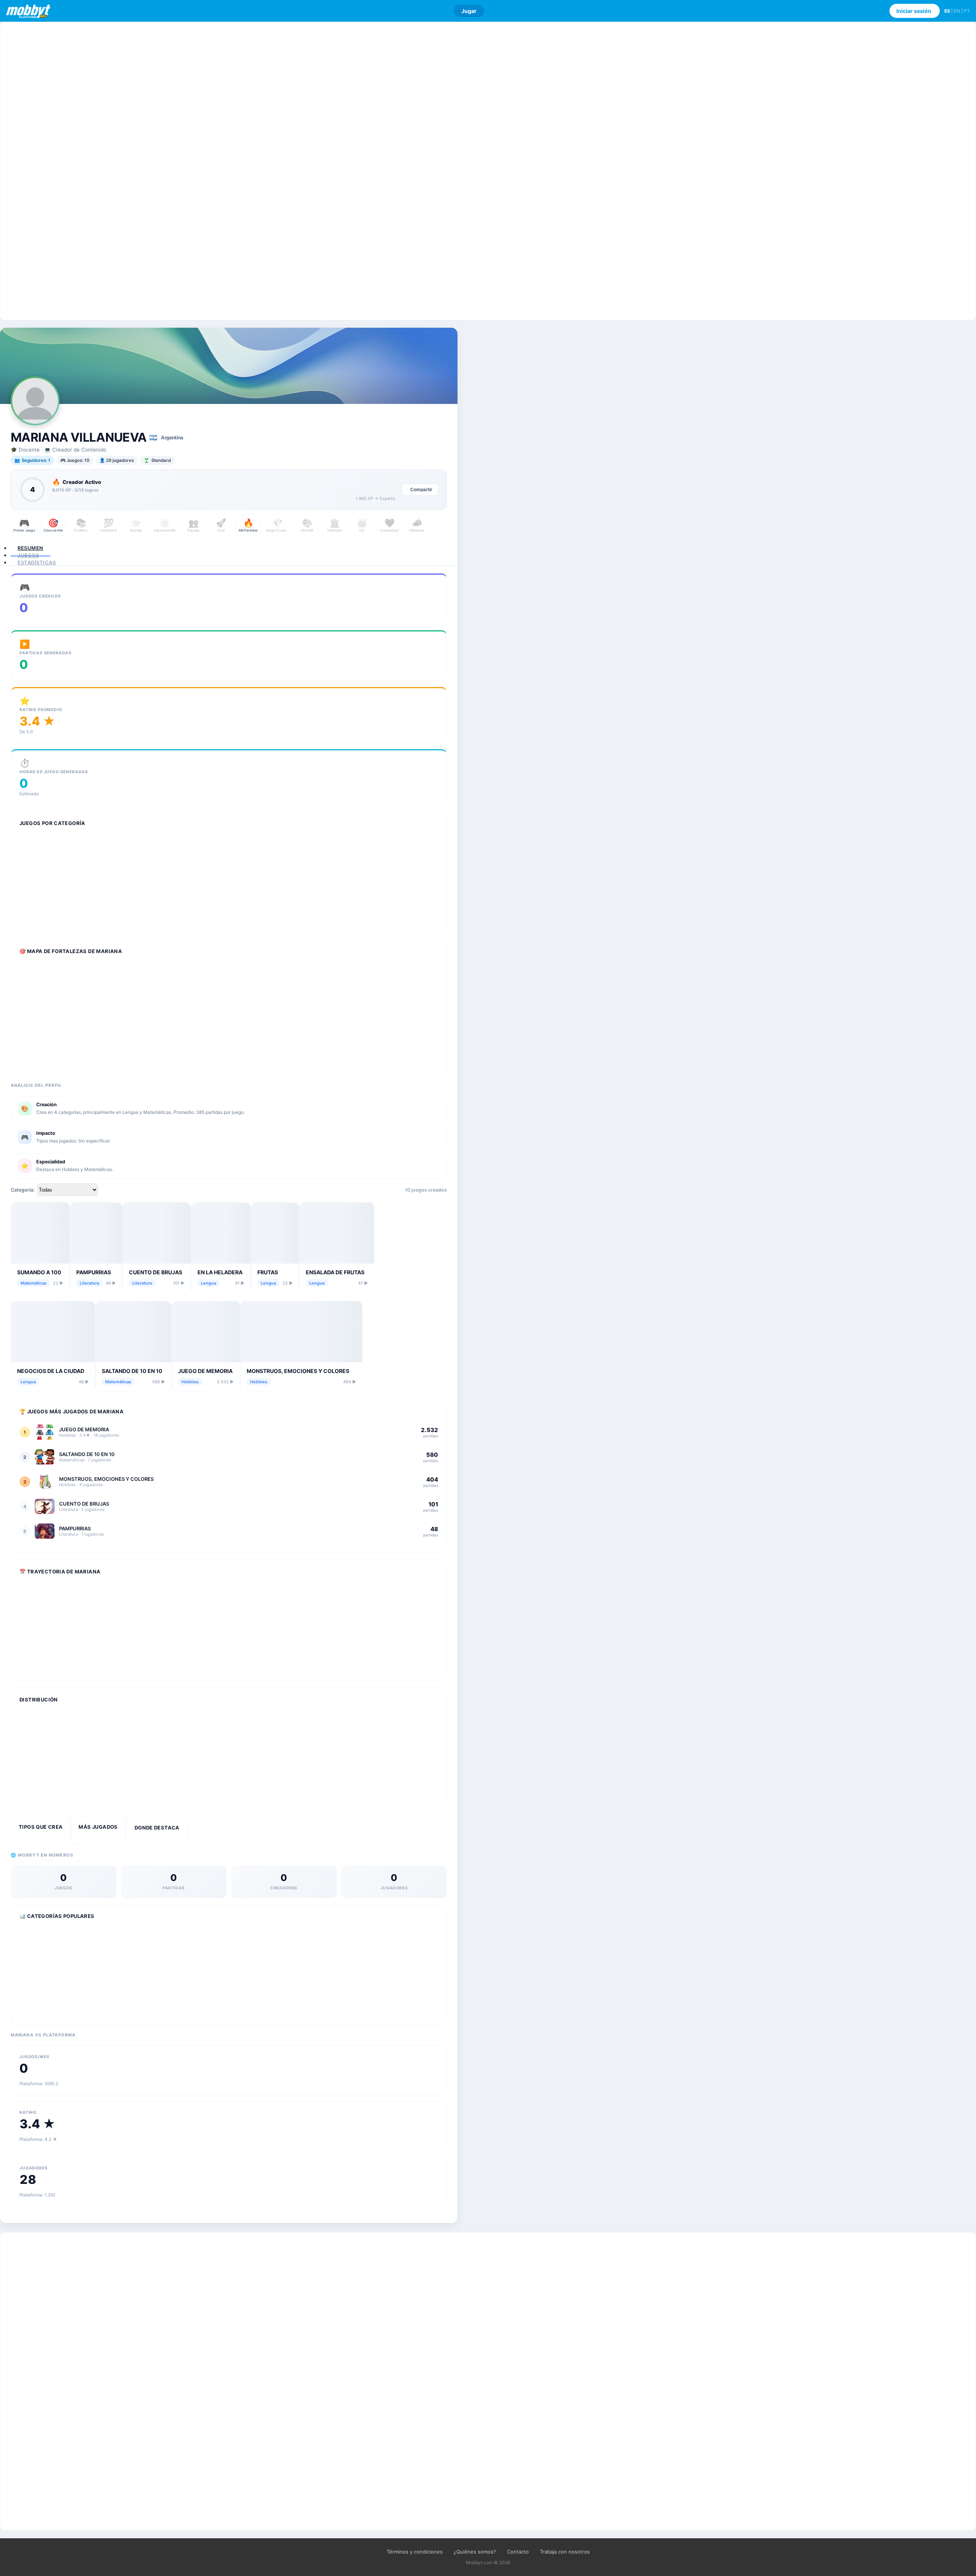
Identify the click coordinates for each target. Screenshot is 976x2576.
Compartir (421, 490)
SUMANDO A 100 (39, 1272)
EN (957, 11)
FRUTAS (268, 1272)
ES (947, 11)
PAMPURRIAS (94, 1272)
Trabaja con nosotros (565, 2552)
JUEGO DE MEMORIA (205, 1371)
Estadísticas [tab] (37, 562)
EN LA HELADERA (220, 1272)
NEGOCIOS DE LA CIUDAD (51, 1371)
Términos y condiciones (415, 2552)
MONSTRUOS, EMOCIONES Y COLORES (298, 1371)
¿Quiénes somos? (475, 2552)
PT (967, 11)
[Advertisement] (488, 171)
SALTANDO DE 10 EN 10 (132, 1371)
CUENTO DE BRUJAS (156, 1272)
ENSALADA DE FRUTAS (335, 1272)
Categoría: (23, 1190)
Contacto (518, 2552)
